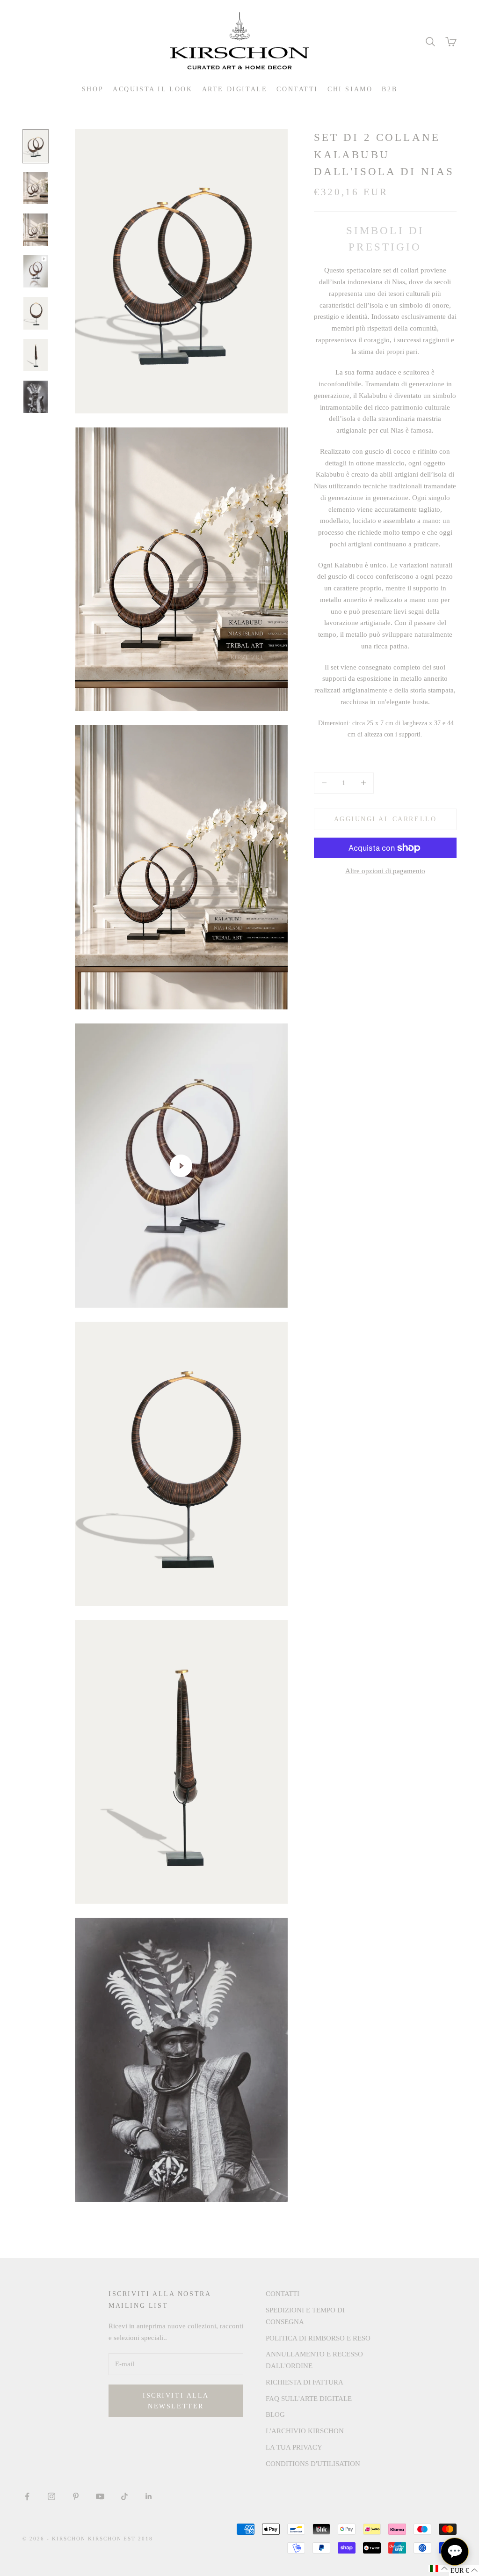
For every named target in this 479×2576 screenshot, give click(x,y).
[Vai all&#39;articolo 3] (36, 230)
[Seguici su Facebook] (27, 2496)
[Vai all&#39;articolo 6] (36, 355)
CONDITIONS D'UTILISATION (313, 2464)
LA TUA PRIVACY (294, 2447)
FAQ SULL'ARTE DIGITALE (309, 2399)
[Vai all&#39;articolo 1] (36, 146)
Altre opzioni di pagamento (385, 871)
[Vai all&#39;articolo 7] (36, 397)
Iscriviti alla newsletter (176, 2401)
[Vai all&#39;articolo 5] (36, 313)
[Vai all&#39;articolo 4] (36, 271)
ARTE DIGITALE (235, 89)
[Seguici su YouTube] (100, 2496)
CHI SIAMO (350, 89)
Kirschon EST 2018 (121, 2539)
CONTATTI (297, 89)
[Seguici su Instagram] (51, 2496)
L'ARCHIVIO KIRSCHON (305, 2431)
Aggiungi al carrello (385, 819)
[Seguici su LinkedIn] (149, 2496)
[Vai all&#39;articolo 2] (36, 188)
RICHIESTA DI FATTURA (305, 2382)
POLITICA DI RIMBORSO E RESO (318, 2338)
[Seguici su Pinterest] (76, 2496)
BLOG (275, 2414)
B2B (389, 89)
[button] (439, 2569)
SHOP (93, 89)
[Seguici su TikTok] (124, 2496)
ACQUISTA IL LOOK (152, 89)
